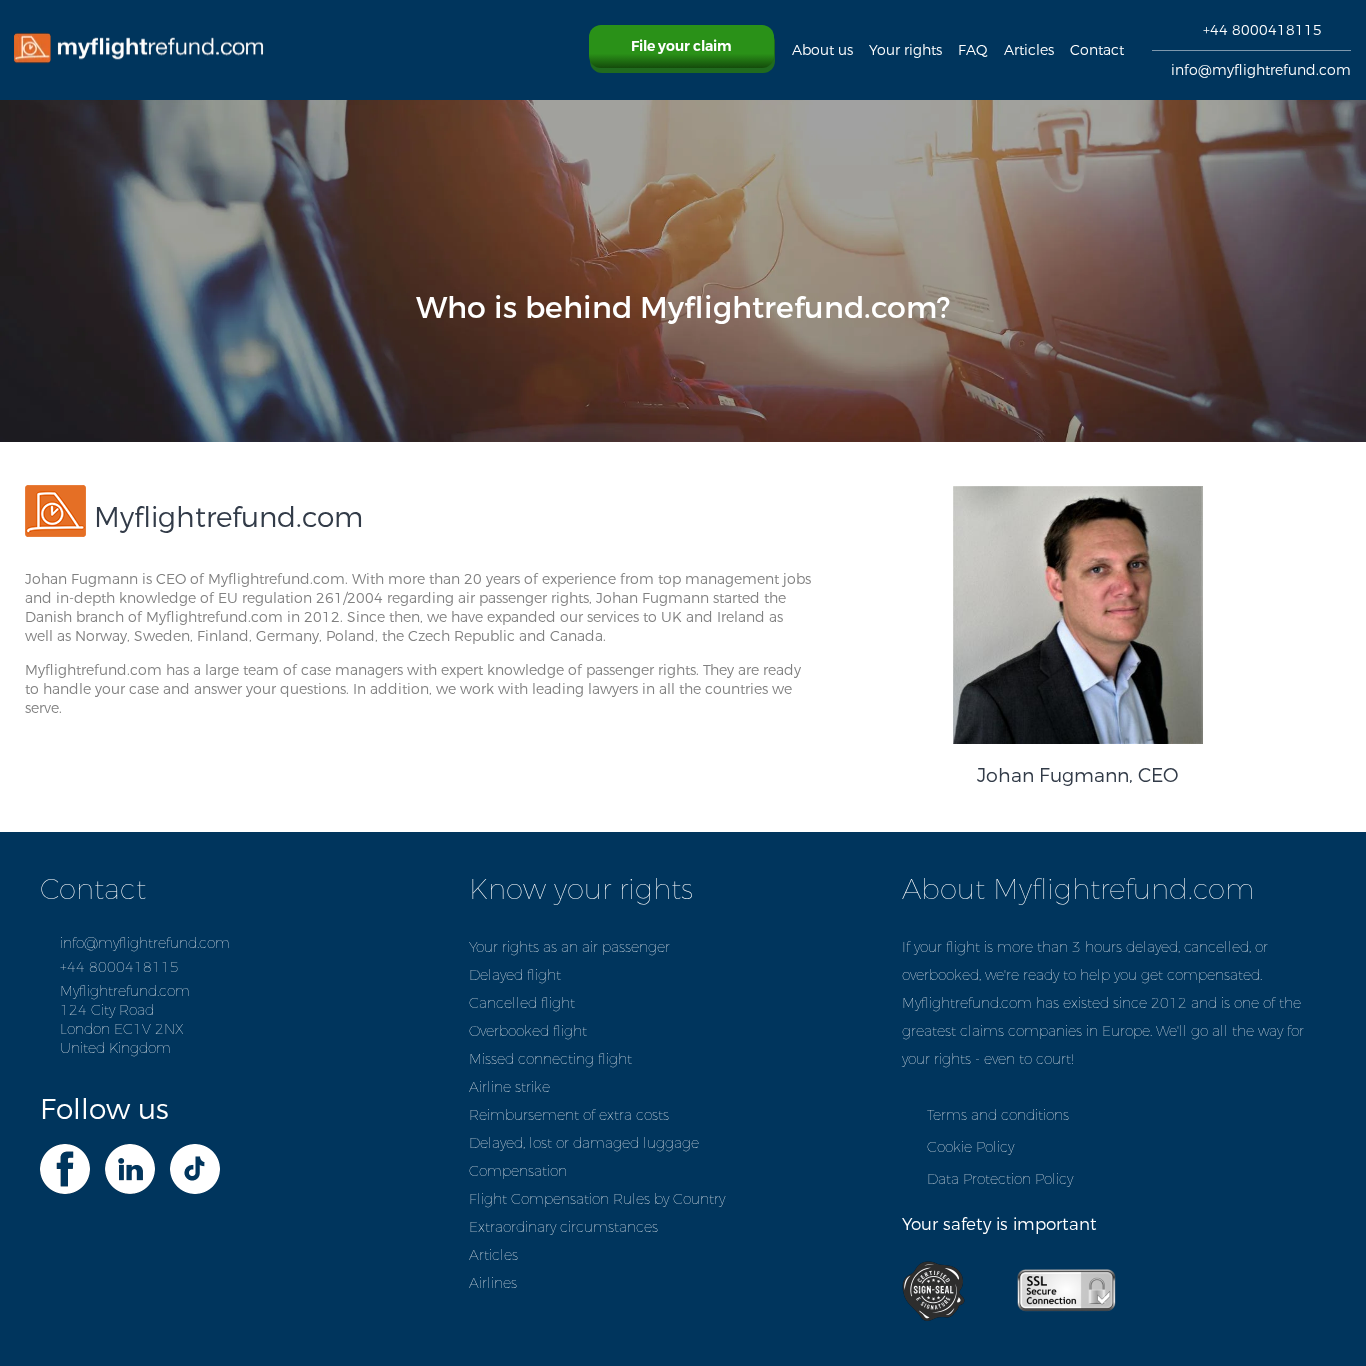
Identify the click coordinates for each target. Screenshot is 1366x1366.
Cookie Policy (970, 1147)
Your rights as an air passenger (569, 947)
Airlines (493, 1283)
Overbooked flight (528, 1031)
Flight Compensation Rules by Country (597, 1199)
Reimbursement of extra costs (569, 1115)
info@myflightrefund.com (1261, 70)
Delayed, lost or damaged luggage (584, 1143)
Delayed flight (515, 975)
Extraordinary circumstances (563, 1227)
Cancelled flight (522, 1003)
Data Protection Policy (1000, 1179)
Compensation (518, 1171)
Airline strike (509, 1087)
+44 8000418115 (1262, 30)
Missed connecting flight (550, 1059)
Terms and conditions (998, 1115)
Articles (493, 1255)
